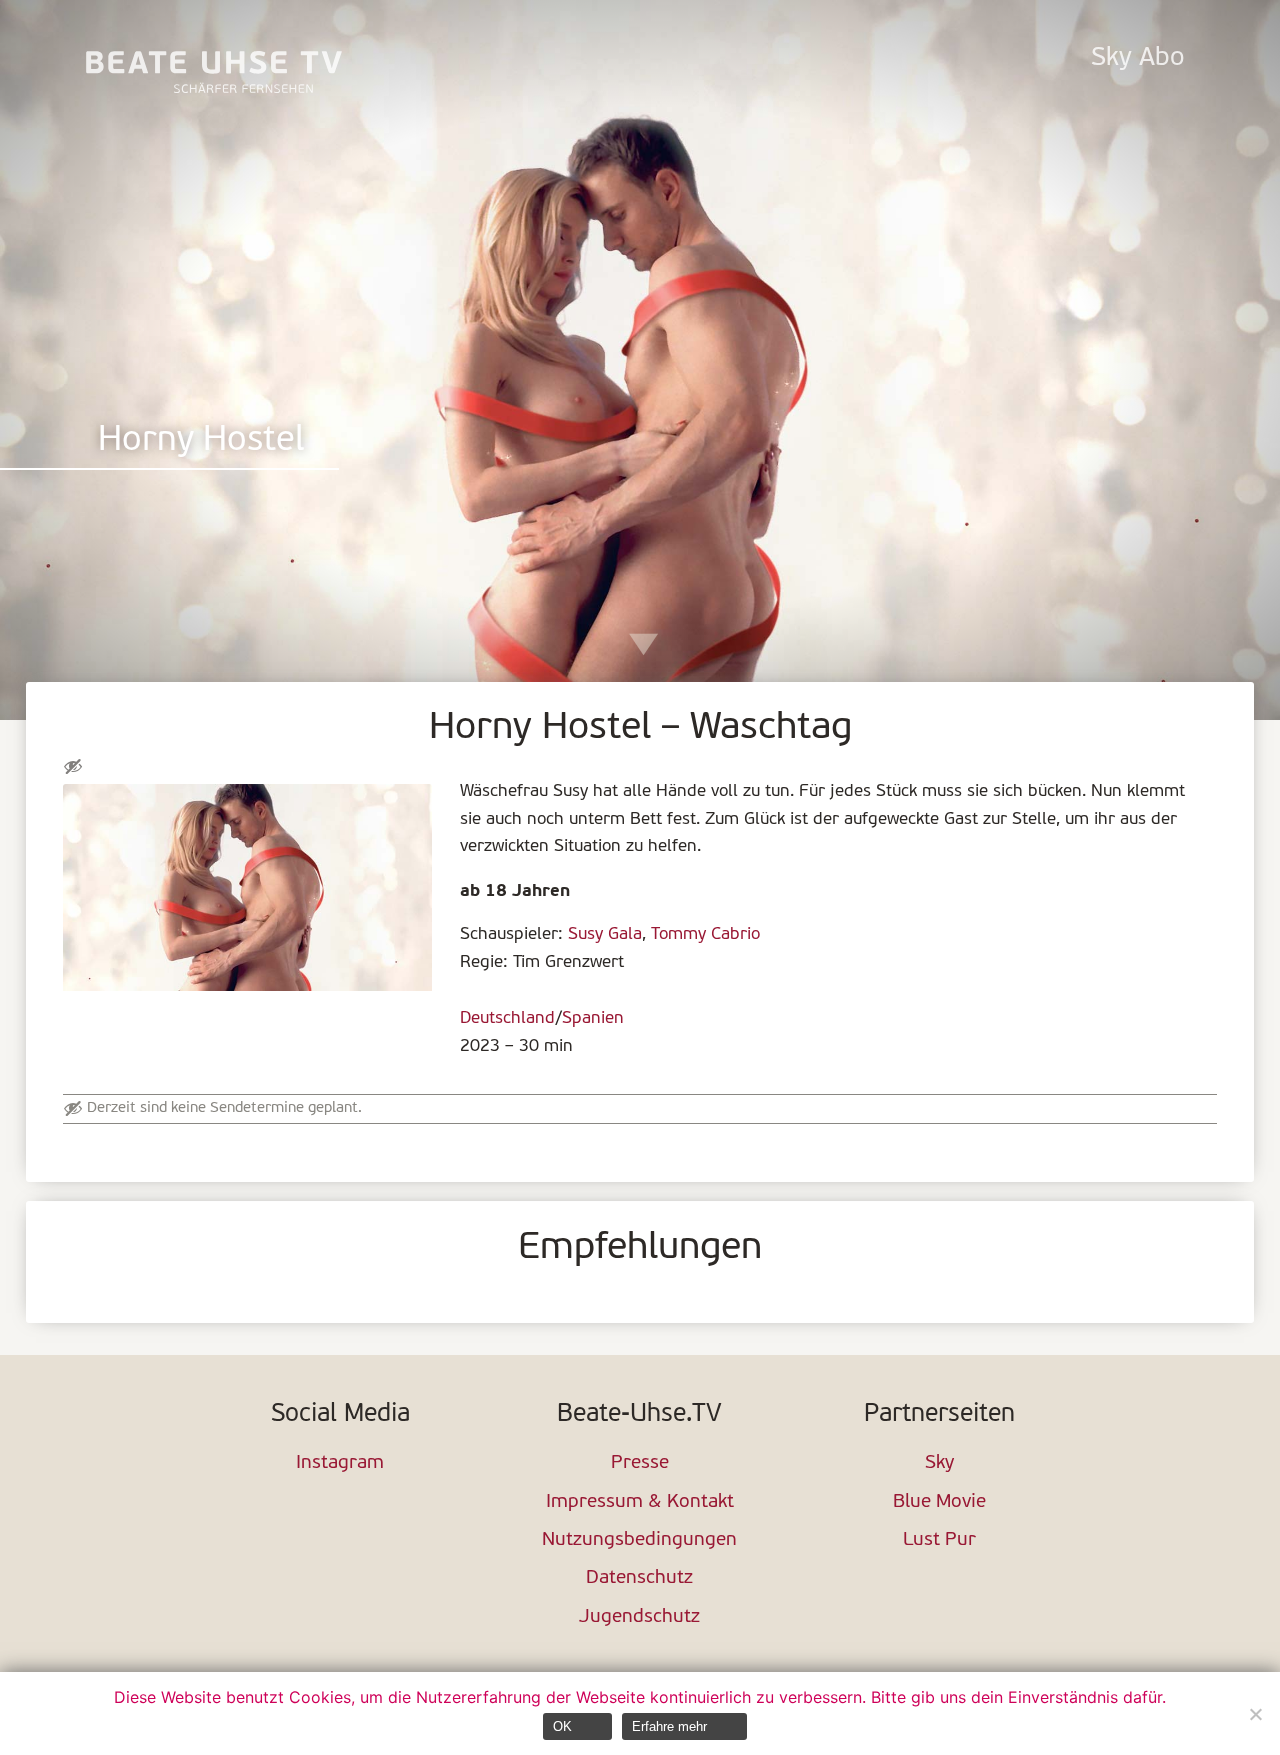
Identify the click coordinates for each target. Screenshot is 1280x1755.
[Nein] (1255, 1714)
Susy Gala (605, 934)
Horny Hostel (201, 441)
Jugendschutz (639, 1617)
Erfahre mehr (669, 1726)
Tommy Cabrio (705, 934)
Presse (640, 1463)
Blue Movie (939, 1502)
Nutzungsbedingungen (639, 1540)
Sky (939, 1463)
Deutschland (507, 1018)
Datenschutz (639, 1578)
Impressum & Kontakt (640, 1502)
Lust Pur (939, 1540)
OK (562, 1726)
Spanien (593, 1018)
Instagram (340, 1463)
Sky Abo (1137, 58)
